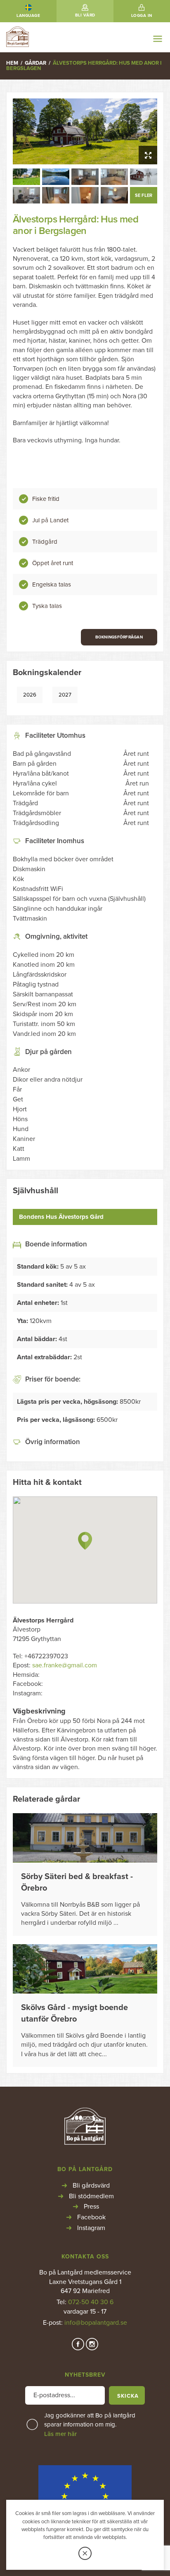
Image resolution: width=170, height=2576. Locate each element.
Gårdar (35, 63)
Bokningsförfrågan (119, 637)
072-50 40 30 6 (91, 2302)
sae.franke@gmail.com (65, 1665)
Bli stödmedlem (91, 2196)
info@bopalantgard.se (96, 2323)
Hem (12, 63)
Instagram (91, 2228)
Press (91, 2207)
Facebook (91, 2217)
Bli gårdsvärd (91, 2186)
